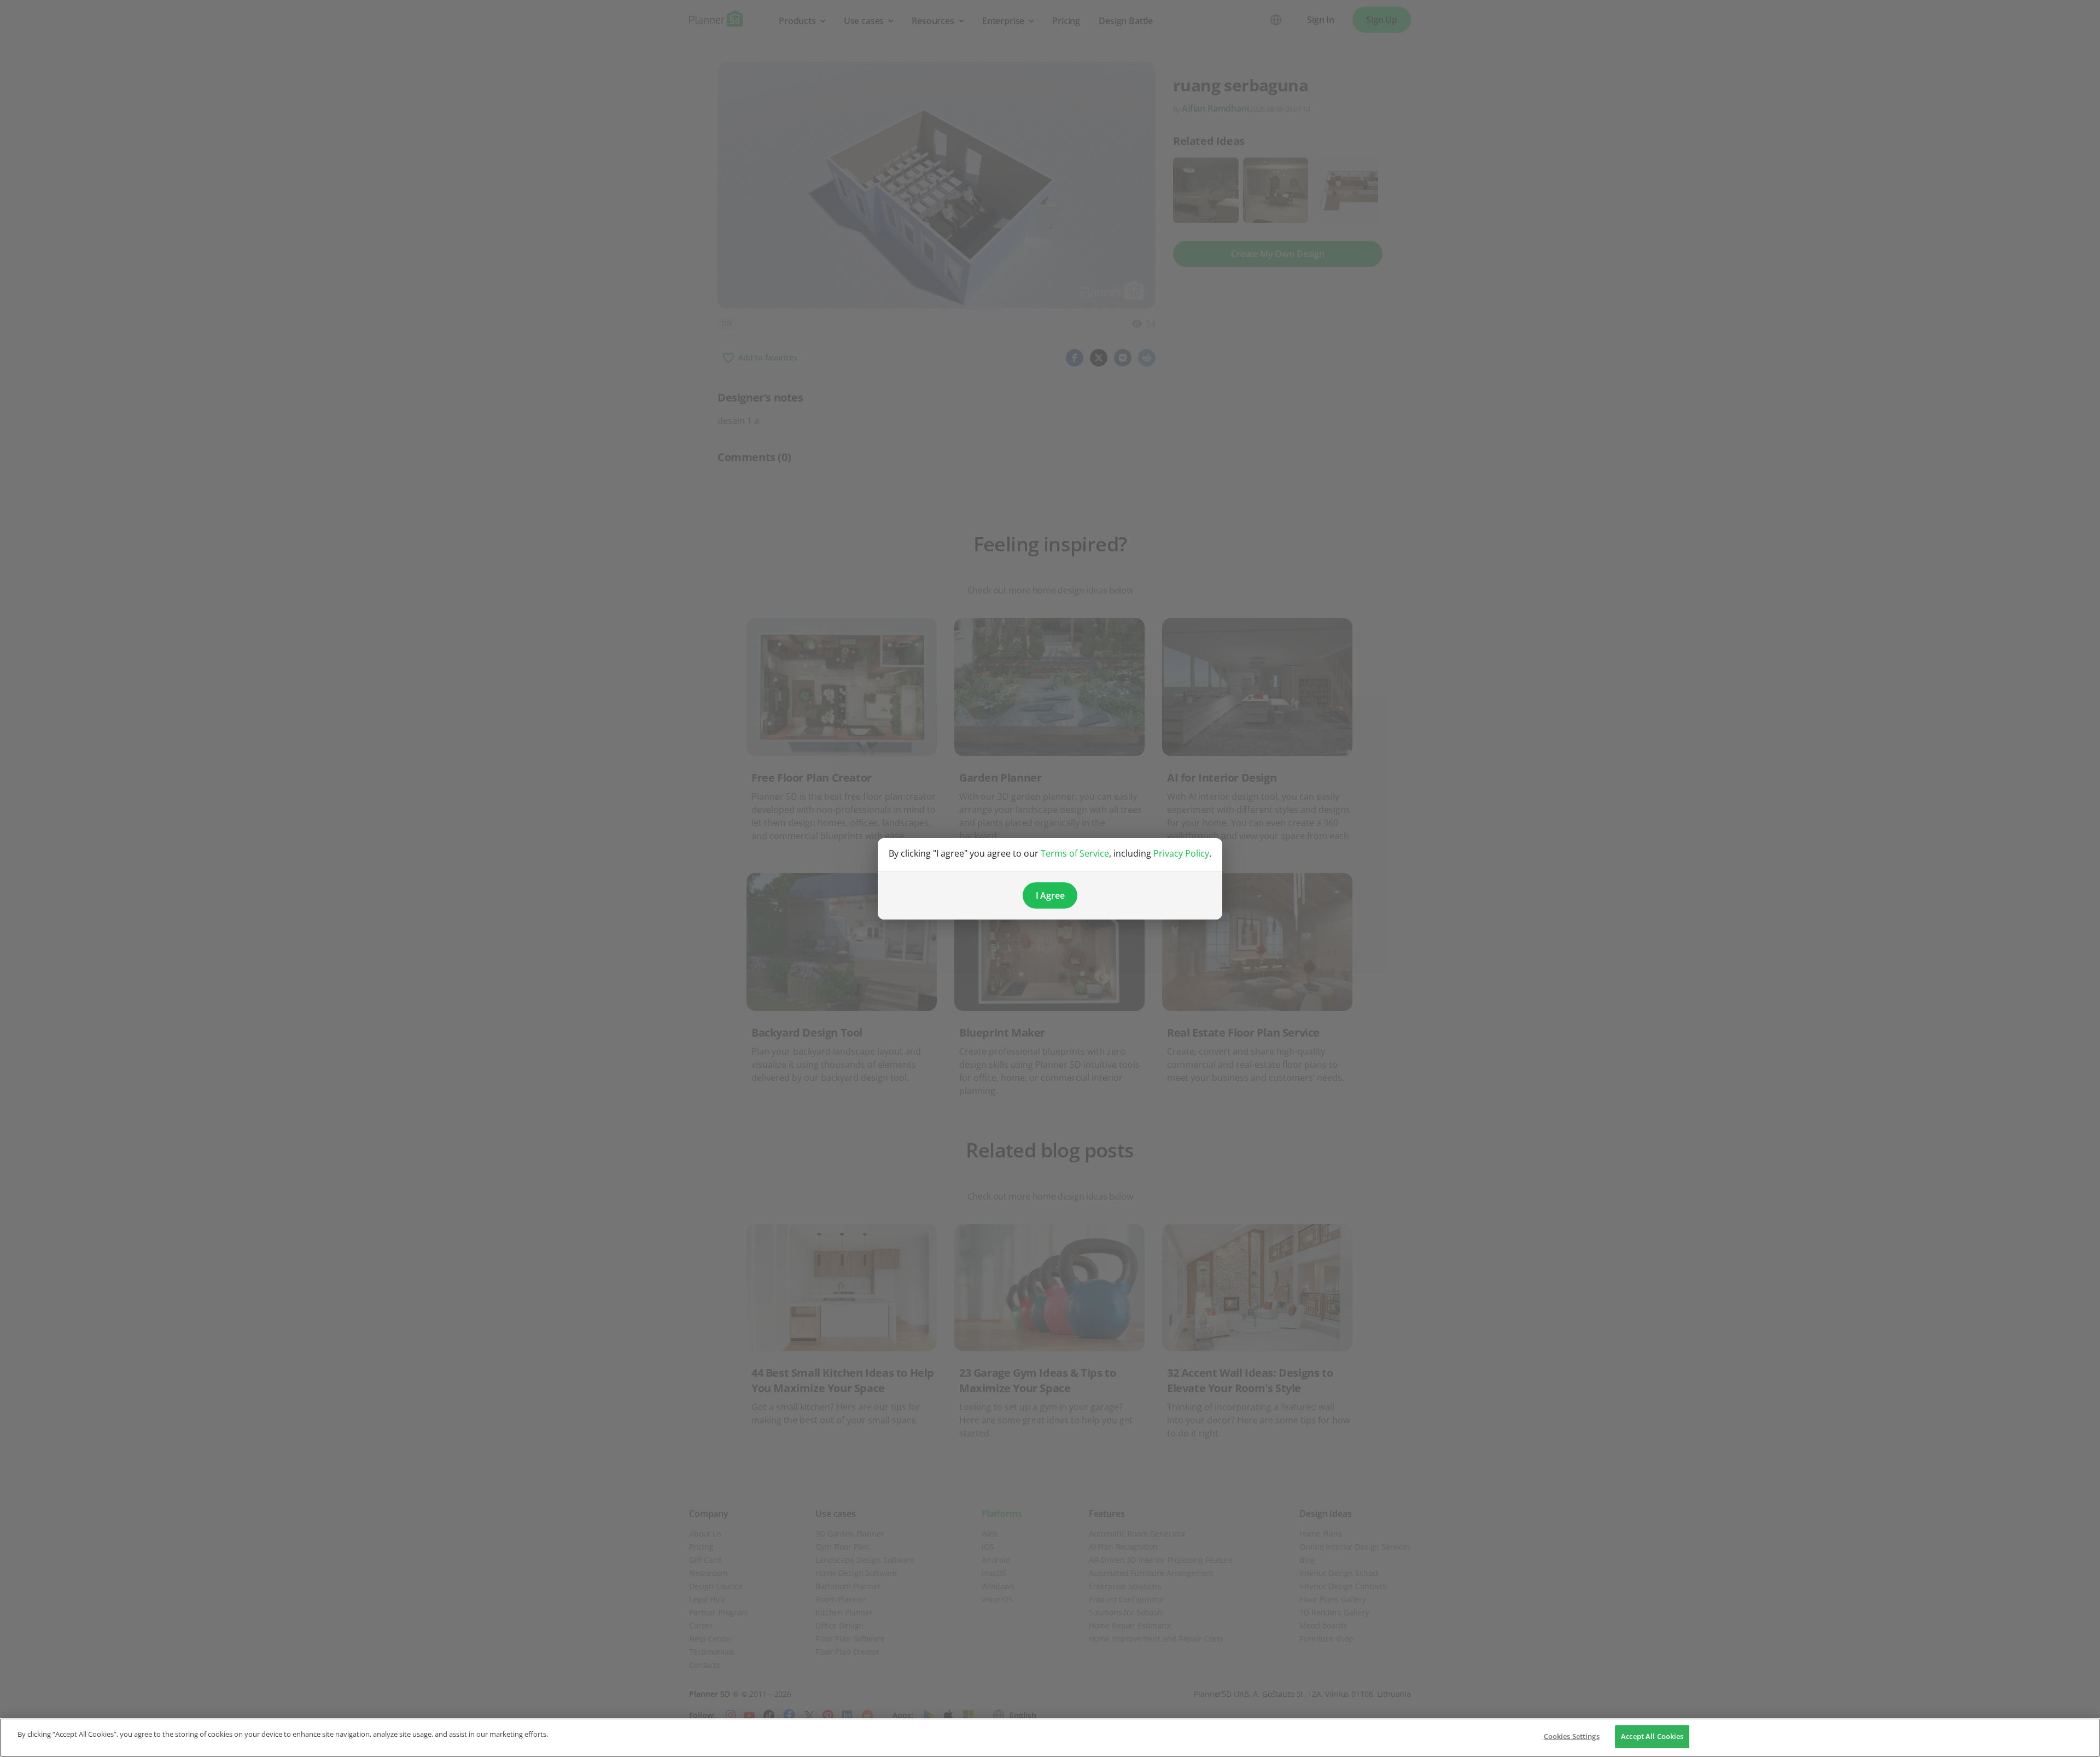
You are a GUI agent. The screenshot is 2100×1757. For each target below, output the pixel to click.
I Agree (1050, 895)
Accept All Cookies (1652, 1736)
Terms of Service (1075, 853)
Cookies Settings (1572, 1736)
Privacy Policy (1181, 853)
